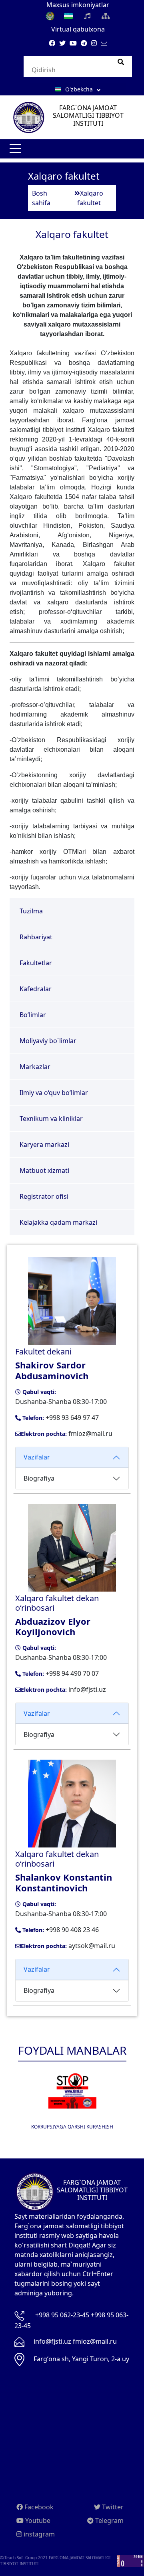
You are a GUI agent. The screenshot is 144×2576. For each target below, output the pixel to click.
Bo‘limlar (33, 1015)
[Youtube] (73, 43)
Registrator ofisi (44, 1196)
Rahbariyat (36, 937)
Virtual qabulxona (78, 29)
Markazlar (35, 1067)
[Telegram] (84, 43)
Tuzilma (31, 911)
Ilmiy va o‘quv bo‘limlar (54, 1093)
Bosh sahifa (41, 198)
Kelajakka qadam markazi (58, 1222)
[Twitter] (62, 43)
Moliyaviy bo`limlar (48, 1041)
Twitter (112, 2507)
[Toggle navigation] (16, 149)
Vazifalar (37, 1457)
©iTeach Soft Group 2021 (24, 2558)
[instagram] (94, 43)
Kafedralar (36, 989)
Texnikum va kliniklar (51, 1119)
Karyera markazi (44, 1144)
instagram (38, 2534)
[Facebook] (52, 43)
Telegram (109, 2521)
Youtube (37, 2521)
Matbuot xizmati (44, 1170)
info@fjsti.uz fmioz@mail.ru (75, 2341)
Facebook (38, 2507)
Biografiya (39, 1478)
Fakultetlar (36, 963)
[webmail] (104, 43)
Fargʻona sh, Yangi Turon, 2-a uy (81, 2359)
